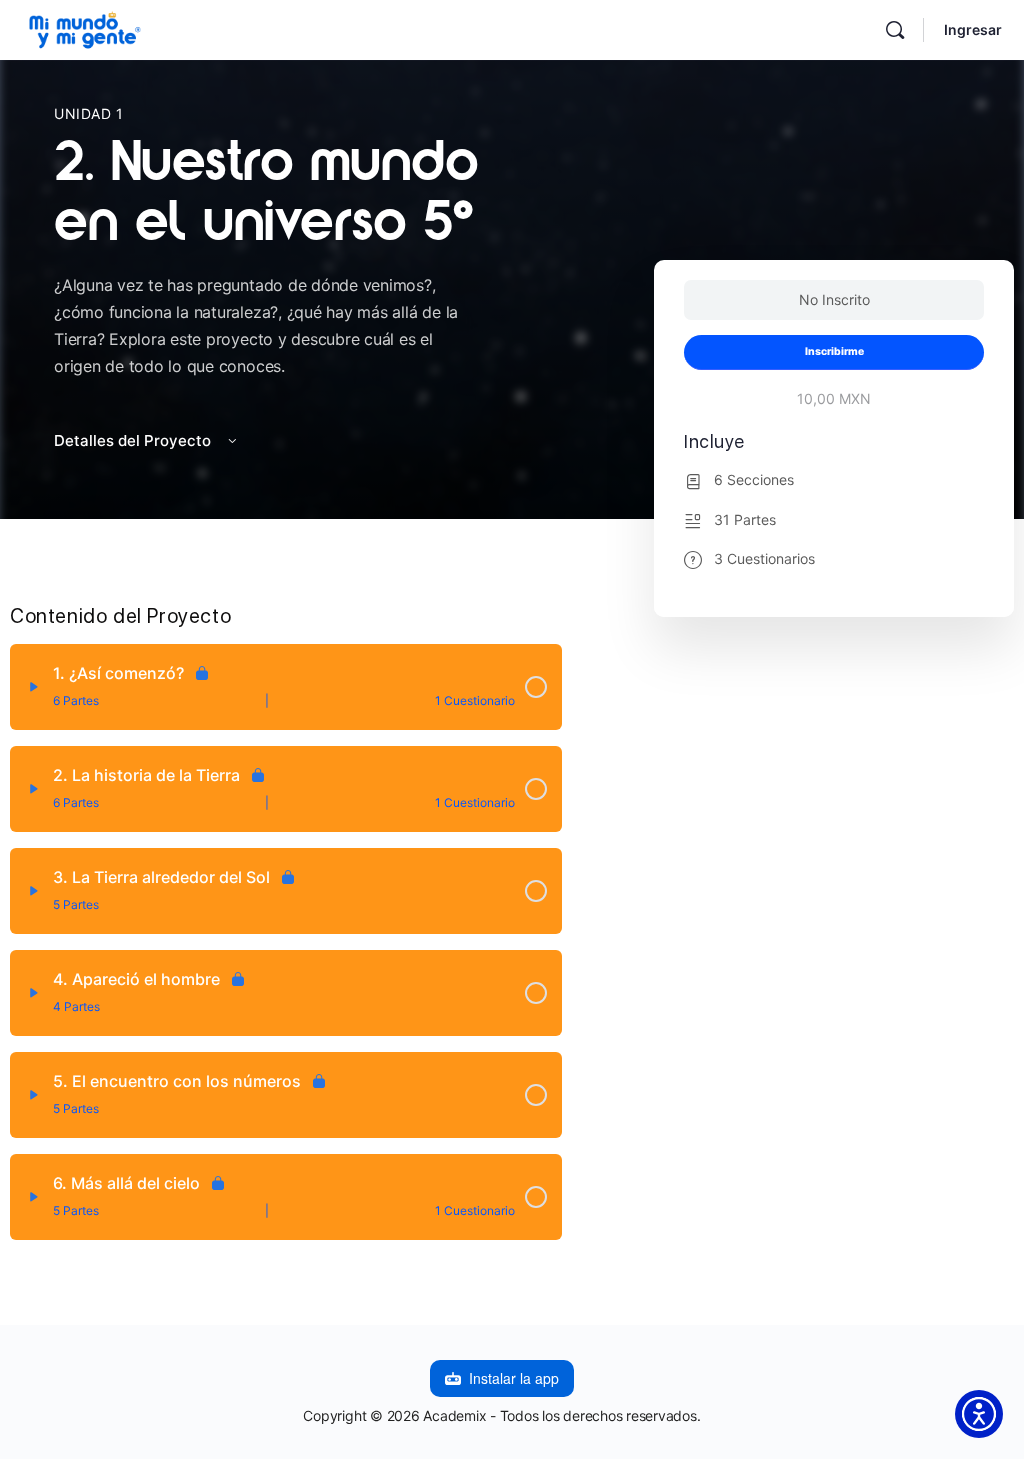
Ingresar (973, 29)
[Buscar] (895, 30)
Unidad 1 (89, 113)
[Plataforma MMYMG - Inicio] (85, 27)
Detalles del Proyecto (134, 440)
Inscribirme (834, 351)
